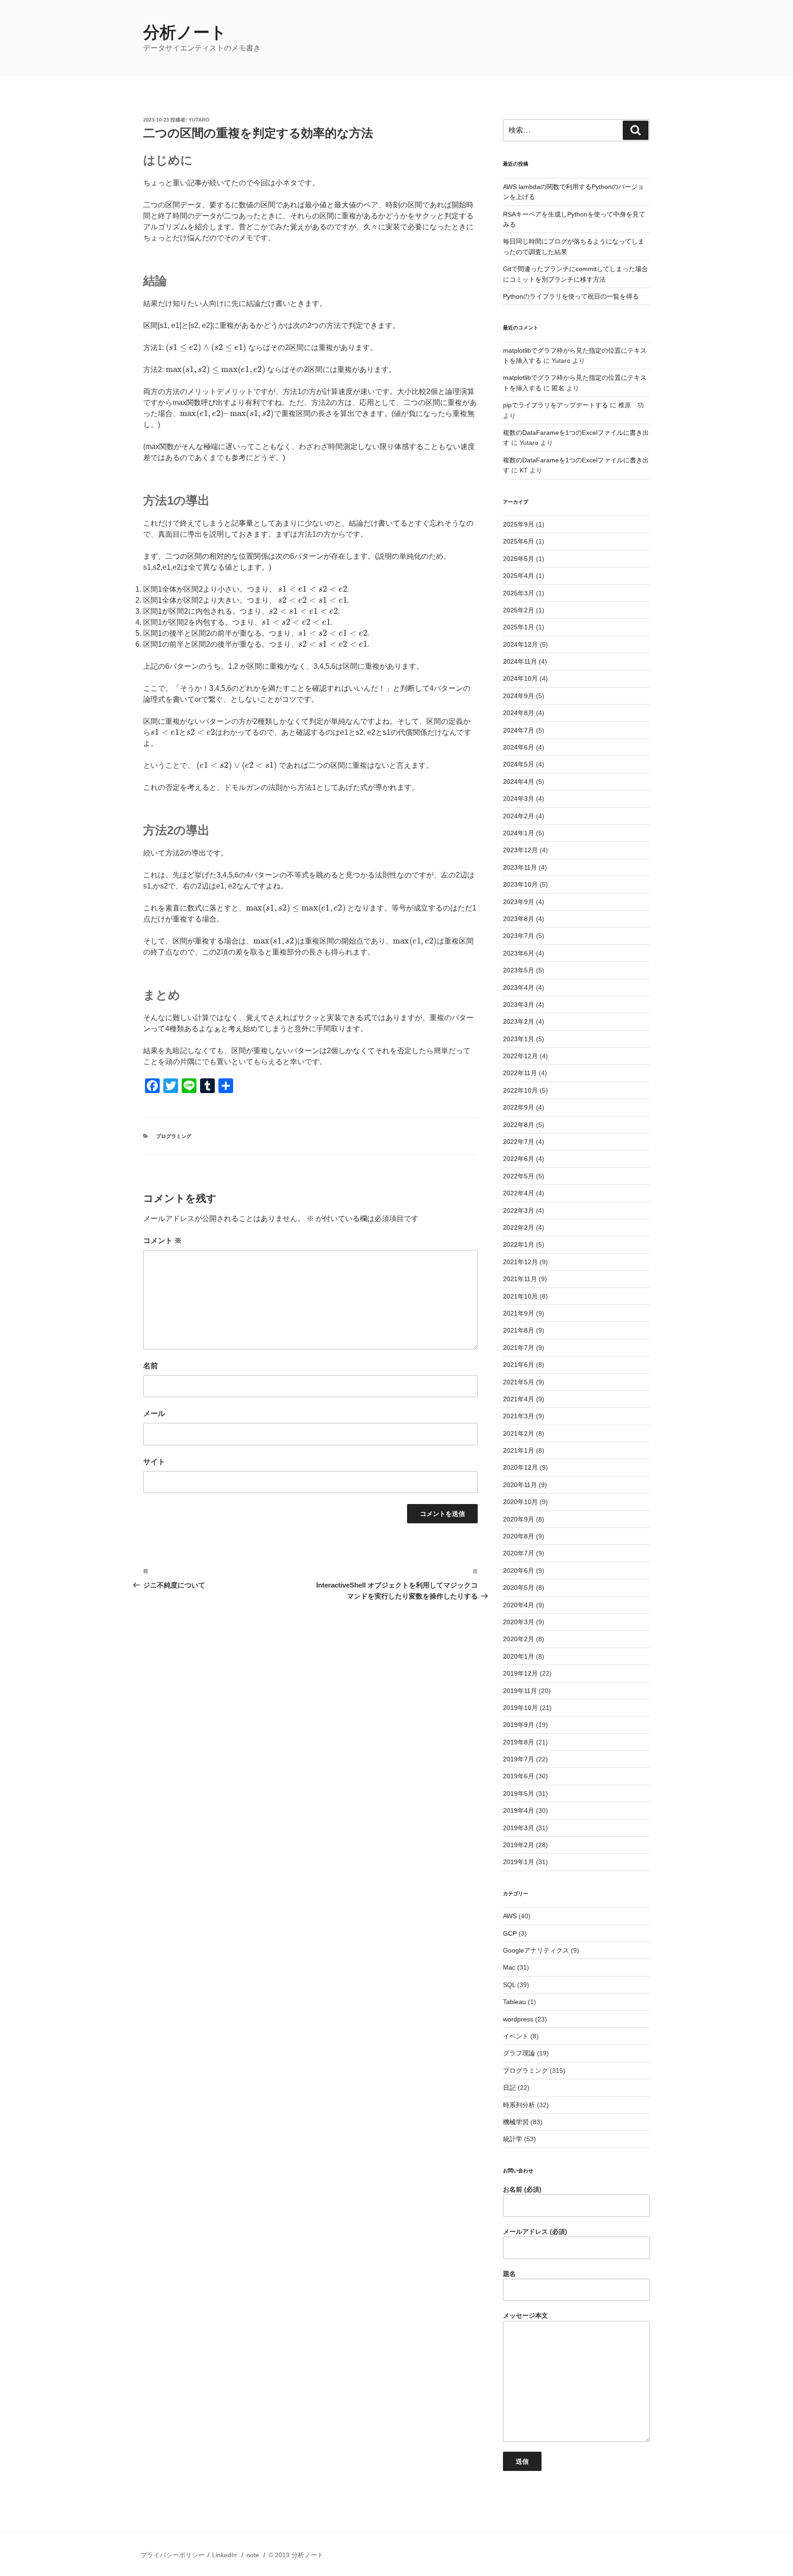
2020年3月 (519, 1622)
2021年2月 (519, 1433)
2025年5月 (519, 559)
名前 (151, 1366)
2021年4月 (519, 1399)
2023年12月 (520, 850)
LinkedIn (224, 2555)
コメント (162, 1241)
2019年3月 (519, 1828)
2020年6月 (519, 1571)
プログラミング (174, 1136)
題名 (509, 2274)
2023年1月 (519, 1039)
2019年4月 (519, 1810)
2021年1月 (519, 1450)
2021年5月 (519, 1382)
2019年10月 (520, 1708)
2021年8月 (519, 1330)
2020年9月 (519, 1519)
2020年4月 (519, 1605)
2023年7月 (519, 936)
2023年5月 (519, 970)
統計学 (513, 2139)
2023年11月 (520, 867)
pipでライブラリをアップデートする (556, 405)
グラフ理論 (519, 2053)
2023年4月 (519, 988)
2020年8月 (519, 1536)
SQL (509, 1985)
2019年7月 (519, 1759)
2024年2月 (519, 816)
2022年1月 (519, 1244)
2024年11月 (520, 661)
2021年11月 (520, 1279)
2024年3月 (519, 799)
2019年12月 (520, 1673)
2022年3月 (519, 1210)
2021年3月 (519, 1416)
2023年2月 (519, 1022)
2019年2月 (519, 1845)
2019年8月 (519, 1742)
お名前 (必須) (522, 2189)
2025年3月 (519, 593)
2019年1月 (519, 1862)
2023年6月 (519, 953)
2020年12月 (520, 1467)
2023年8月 (519, 919)
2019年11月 (520, 1691)
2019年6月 (519, 1776)
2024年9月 (519, 696)
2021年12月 (520, 1262)
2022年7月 (519, 1142)
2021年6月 (519, 1365)
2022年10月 (520, 1090)
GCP (510, 1933)
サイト (154, 1462)
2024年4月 (519, 782)
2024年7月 (519, 730)
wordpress (518, 2019)
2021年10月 (520, 1296)
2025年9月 (519, 524)
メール (154, 1413)
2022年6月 (519, 1159)
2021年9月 (519, 1313)
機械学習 (516, 2122)
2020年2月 (519, 1639)
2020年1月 (519, 1656)
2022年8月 (519, 1125)
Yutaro (199, 120)
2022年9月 (519, 1107)
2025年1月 (519, 627)
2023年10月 (520, 884)
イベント (516, 2036)
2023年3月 (519, 1005)
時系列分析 (519, 2105)
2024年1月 (519, 833)
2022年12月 (520, 1056)
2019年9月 (519, 1725)
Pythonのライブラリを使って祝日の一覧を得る (571, 296)
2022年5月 (519, 1176)
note (253, 2555)
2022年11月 (520, 1073)
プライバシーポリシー (173, 2555)
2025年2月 (519, 610)
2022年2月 (519, 1227)
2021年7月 (519, 1348)
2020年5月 (519, 1588)
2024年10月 (520, 678)
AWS (510, 1916)
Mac (509, 1967)
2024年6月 (519, 747)
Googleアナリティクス (536, 1950)
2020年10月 (520, 1502)
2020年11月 (520, 1485)
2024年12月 (520, 644)
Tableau (514, 2002)
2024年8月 (519, 713)
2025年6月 (519, 541)
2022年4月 (519, 1193)
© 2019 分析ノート (296, 2555)
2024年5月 (519, 764)
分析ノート (185, 32)
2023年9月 (519, 902)
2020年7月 (519, 1553)
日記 (509, 2087)
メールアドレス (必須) (535, 2232)
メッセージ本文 (525, 2315)
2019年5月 (519, 1793)
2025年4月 (519, 576)
